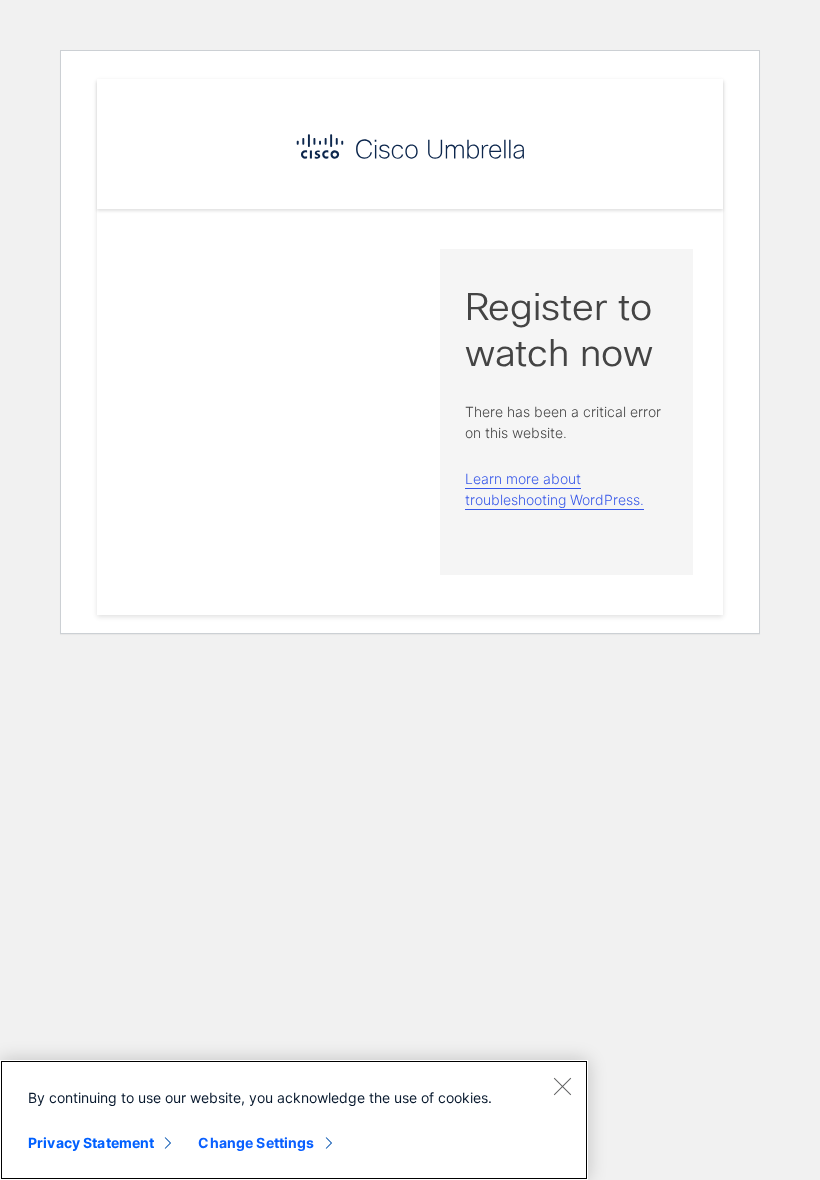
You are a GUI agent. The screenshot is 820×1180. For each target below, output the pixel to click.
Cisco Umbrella (410, 146)
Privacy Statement (91, 1142)
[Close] (562, 1086)
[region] (294, 1120)
